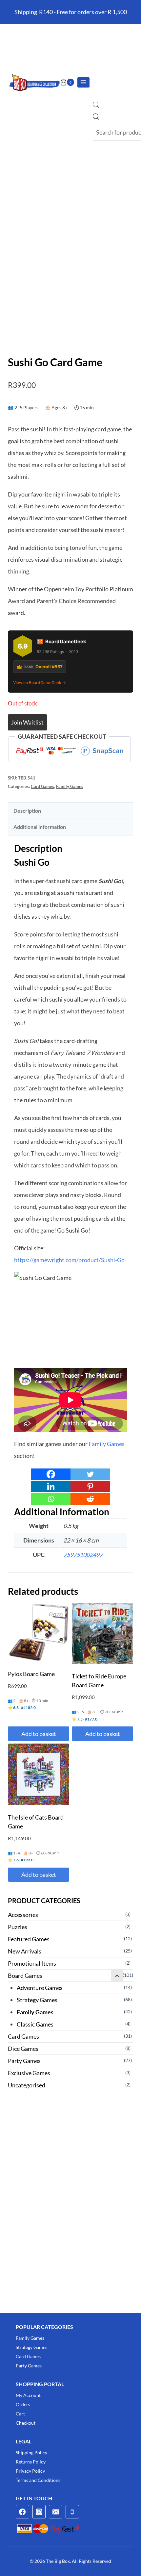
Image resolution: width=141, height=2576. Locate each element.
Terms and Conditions (38, 2480)
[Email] (56, 2512)
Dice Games (23, 2049)
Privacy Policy (30, 2471)
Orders (23, 2404)
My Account (28, 2395)
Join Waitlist (27, 722)
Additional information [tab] (40, 827)
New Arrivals (25, 1951)
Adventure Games (40, 1988)
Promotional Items (32, 1963)
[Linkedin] (51, 1486)
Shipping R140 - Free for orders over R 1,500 (71, 12)
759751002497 (83, 1555)
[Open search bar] (96, 106)
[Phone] (72, 2512)
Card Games (42, 787)
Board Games (25, 1976)
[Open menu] (83, 82)
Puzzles (18, 1927)
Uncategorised (27, 2085)
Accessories (23, 1915)
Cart (20, 2414)
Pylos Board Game (31, 1674)
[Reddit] (90, 1499)
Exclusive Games (29, 2073)
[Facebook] (51, 1474)
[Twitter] (90, 1474)
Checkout (26, 2423)
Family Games (70, 787)
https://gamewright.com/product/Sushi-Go (69, 1260)
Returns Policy (31, 2462)
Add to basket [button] (39, 1734)
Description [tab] (27, 811)
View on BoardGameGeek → (40, 683)
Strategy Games (37, 2000)
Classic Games (35, 2024)
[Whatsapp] (51, 1499)
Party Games (24, 2061)
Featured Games (29, 1939)
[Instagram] (39, 2512)
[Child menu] (117, 1976)
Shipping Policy (31, 2452)
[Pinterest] (90, 1486)
